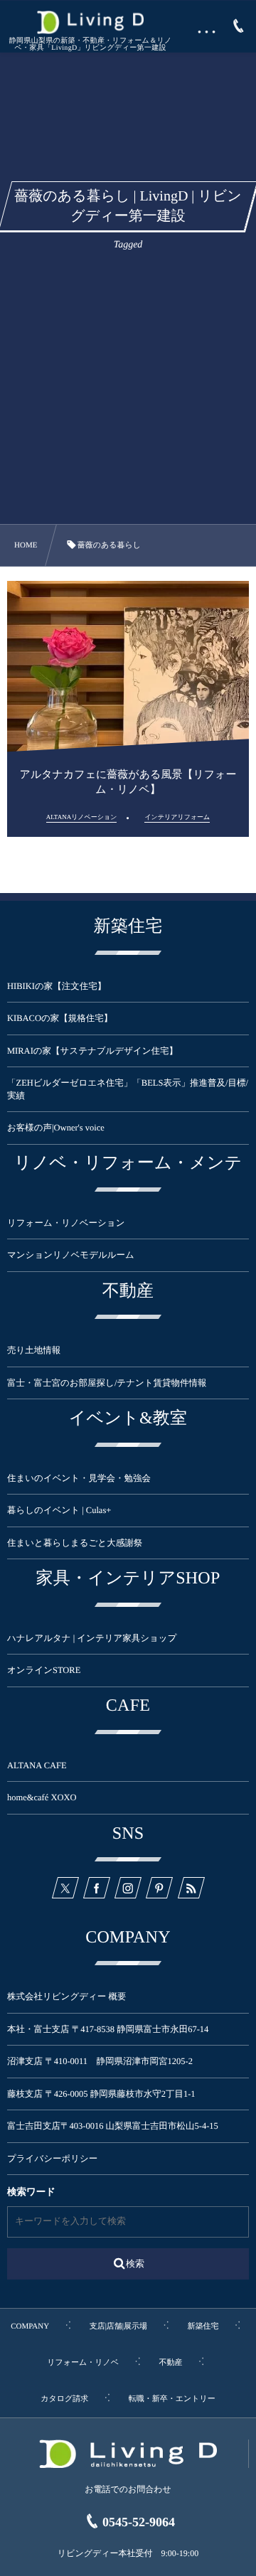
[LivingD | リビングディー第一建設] (90, 22)
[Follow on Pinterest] (159, 1888)
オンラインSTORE (44, 1670)
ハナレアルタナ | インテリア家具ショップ (92, 1638)
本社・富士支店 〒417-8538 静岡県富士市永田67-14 (108, 2029)
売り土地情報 (43, 1350)
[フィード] (191, 1888)
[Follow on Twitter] (65, 1888)
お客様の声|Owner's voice (56, 1128)
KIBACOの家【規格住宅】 (60, 1018)
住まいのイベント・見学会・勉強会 (79, 1478)
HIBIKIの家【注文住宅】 (57, 986)
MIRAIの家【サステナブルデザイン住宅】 (92, 1051)
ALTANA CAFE (37, 1765)
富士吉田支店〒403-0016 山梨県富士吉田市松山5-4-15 (113, 2126)
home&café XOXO (42, 1797)
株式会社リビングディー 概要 (66, 1997)
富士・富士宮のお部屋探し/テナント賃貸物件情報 (107, 1383)
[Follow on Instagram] (128, 1888)
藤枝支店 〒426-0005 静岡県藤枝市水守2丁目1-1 (101, 2094)
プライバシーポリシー (52, 2159)
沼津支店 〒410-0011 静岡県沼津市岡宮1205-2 (100, 2061)
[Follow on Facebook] (97, 1888)
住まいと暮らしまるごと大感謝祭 (75, 1543)
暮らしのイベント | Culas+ (59, 1510)
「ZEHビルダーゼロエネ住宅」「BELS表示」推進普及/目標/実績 (128, 1089)
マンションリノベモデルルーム (71, 1255)
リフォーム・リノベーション (66, 1223)
